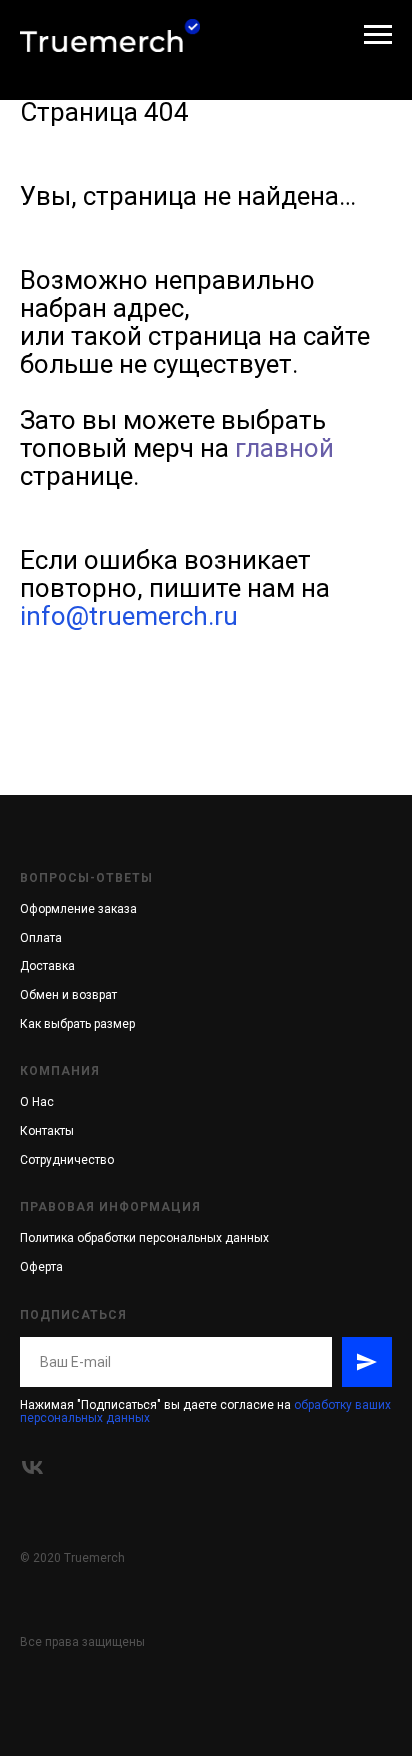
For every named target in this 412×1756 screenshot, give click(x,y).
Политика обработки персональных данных (144, 1238)
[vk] (32, 1467)
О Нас (37, 1102)
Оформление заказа (78, 909)
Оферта (41, 1267)
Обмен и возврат (68, 995)
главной (284, 448)
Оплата (41, 938)
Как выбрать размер (77, 1024)
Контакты (47, 1131)
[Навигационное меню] (378, 35)
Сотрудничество (67, 1160)
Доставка (47, 966)
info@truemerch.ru (129, 616)
